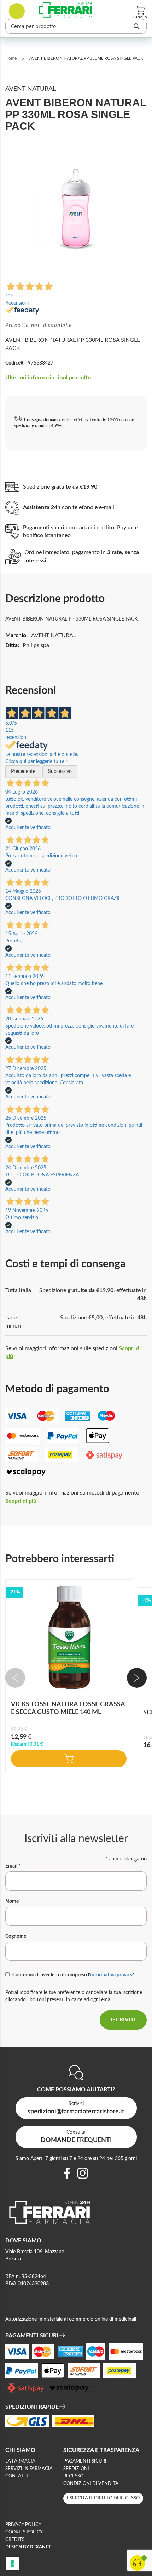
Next (137, 1678)
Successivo (60, 772)
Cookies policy (24, 2532)
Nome (12, 1901)
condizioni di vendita (91, 2484)
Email (13, 1866)
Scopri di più (21, 1501)
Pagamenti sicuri (85, 2461)
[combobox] (76, 26)
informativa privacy (111, 1975)
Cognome (16, 1936)
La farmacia (20, 2461)
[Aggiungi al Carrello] (69, 1759)
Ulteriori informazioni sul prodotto (48, 378)
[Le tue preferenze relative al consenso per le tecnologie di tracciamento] (12, 2564)
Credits (15, 2540)
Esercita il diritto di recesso (103, 2498)
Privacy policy (23, 2525)
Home (11, 58)
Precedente (23, 772)
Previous (15, 1678)
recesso (73, 2476)
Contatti (17, 2476)
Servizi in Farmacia (29, 2469)
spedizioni (76, 2469)
